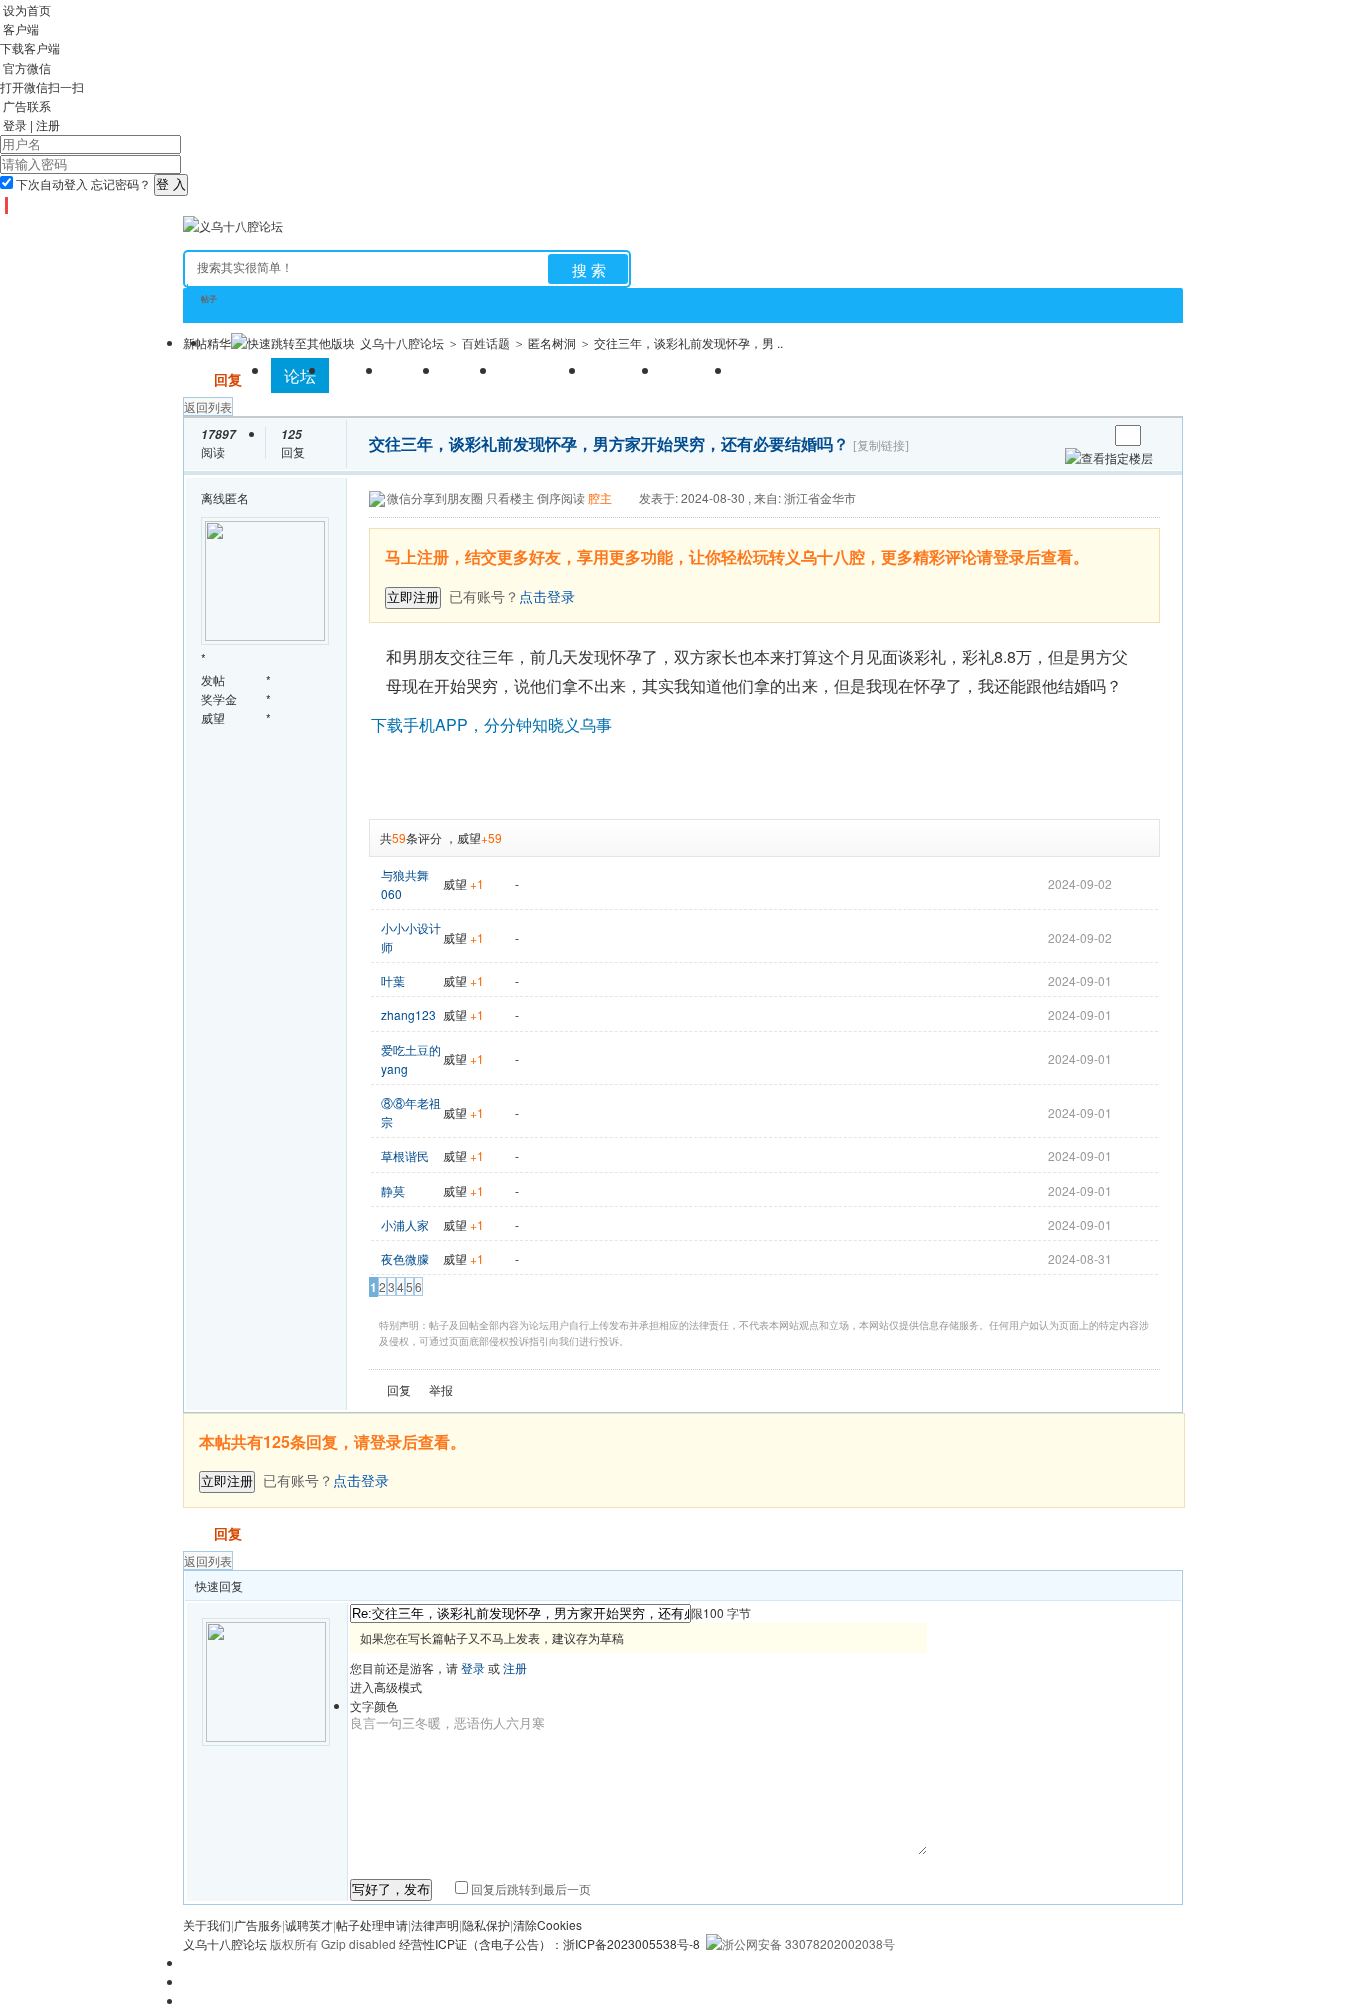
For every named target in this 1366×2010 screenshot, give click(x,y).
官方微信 (27, 67)
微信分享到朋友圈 (435, 497)
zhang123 (408, 1014)
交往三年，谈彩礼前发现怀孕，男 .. (688, 342)
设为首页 (27, 9)
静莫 (393, 1190)
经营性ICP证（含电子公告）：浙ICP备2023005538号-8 (549, 1943)
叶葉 (393, 980)
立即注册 (413, 597)
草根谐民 (405, 1155)
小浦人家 (405, 1224)
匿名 (237, 497)
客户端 (21, 28)
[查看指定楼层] (1109, 457)
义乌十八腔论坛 (402, 342)
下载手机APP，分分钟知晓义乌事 (491, 724)
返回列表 (208, 406)
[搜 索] (588, 269)
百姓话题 (486, 342)
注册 (48, 124)
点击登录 (361, 1480)
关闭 (1147, 540)
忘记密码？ (121, 183)
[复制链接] (881, 446)
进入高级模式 (386, 1686)
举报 (441, 1389)
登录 (15, 124)
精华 (219, 342)
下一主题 (1092, 435)
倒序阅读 (561, 497)
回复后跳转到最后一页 (529, 1888)
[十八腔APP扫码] (4, 205)
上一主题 (1072, 435)
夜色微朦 (405, 1258)
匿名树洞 (552, 342)
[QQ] (12, 205)
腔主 (600, 497)
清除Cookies (547, 1924)
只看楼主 (510, 497)
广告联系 (27, 105)
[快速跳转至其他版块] (293, 342)
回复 (228, 379)
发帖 (197, 379)
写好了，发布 (391, 1889)
